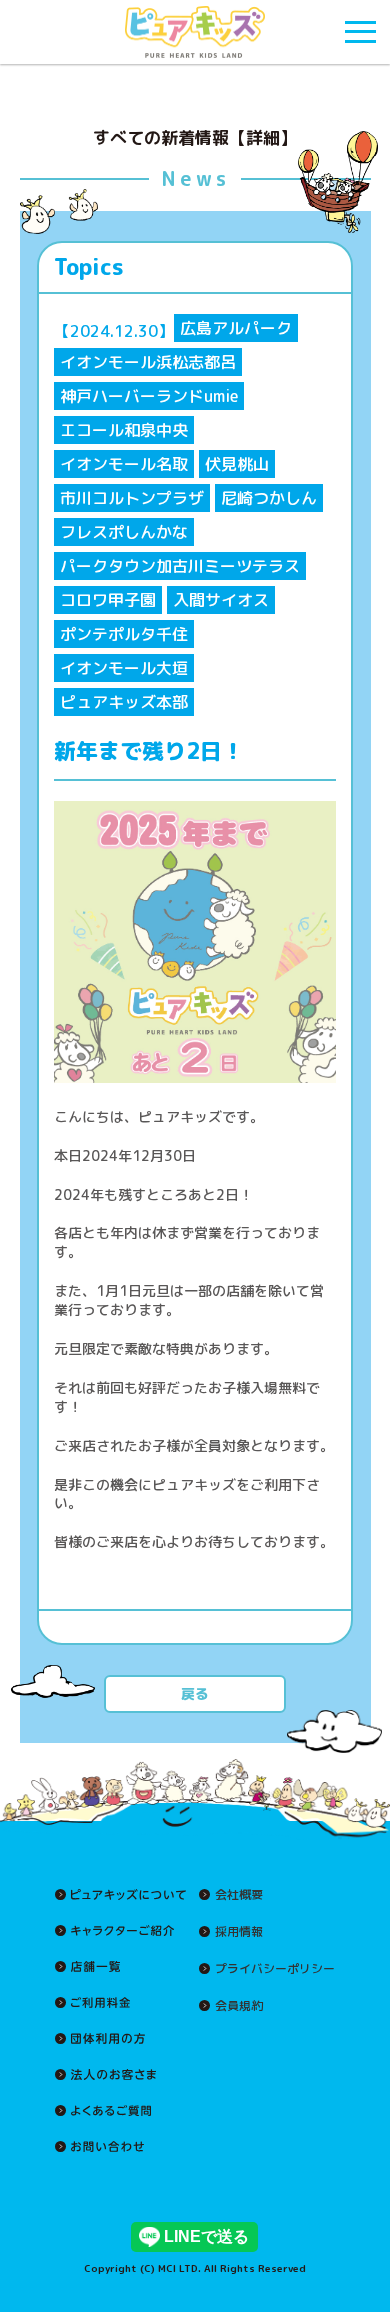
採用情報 (239, 1932)
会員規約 (239, 2006)
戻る (195, 1693)
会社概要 (239, 1895)
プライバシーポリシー (275, 1969)
